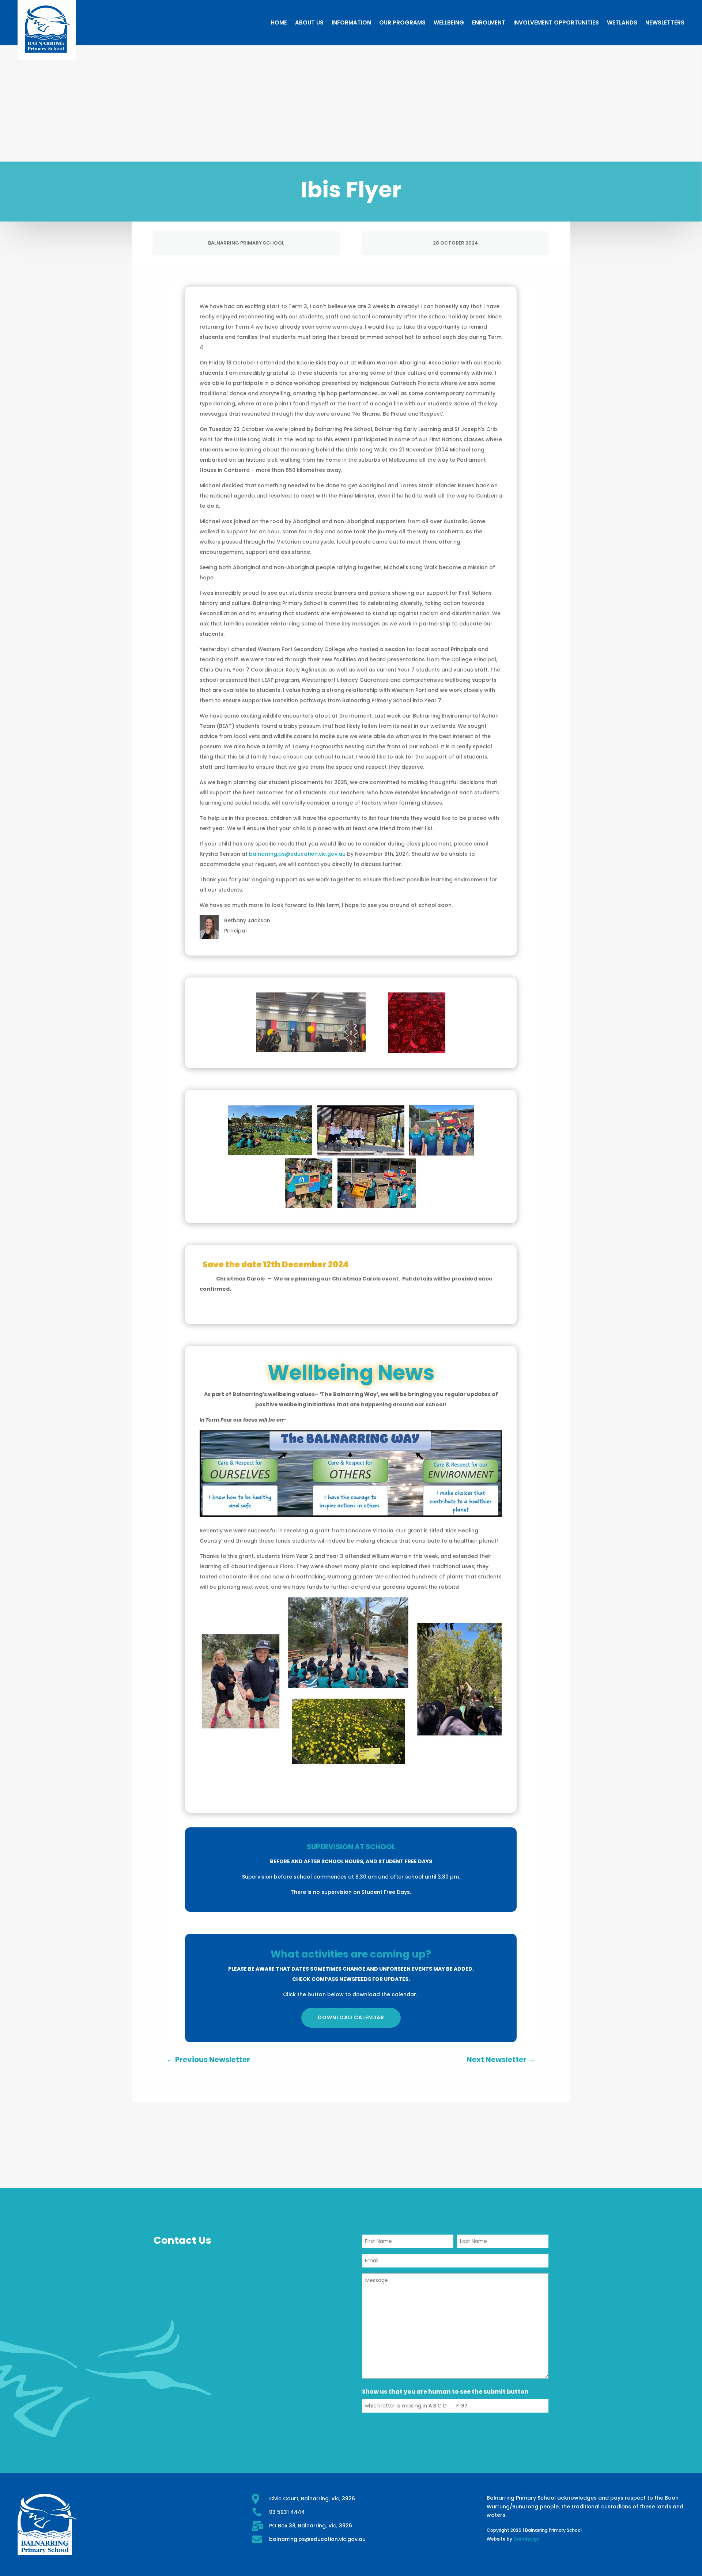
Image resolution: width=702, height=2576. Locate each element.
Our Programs (402, 22)
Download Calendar (351, 2017)
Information (351, 22)
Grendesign (526, 2539)
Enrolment (489, 22)
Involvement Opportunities (556, 22)
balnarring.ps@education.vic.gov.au (297, 854)
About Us (309, 22)
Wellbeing (449, 22)
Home (279, 22)
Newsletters (665, 22)
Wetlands (622, 22)
